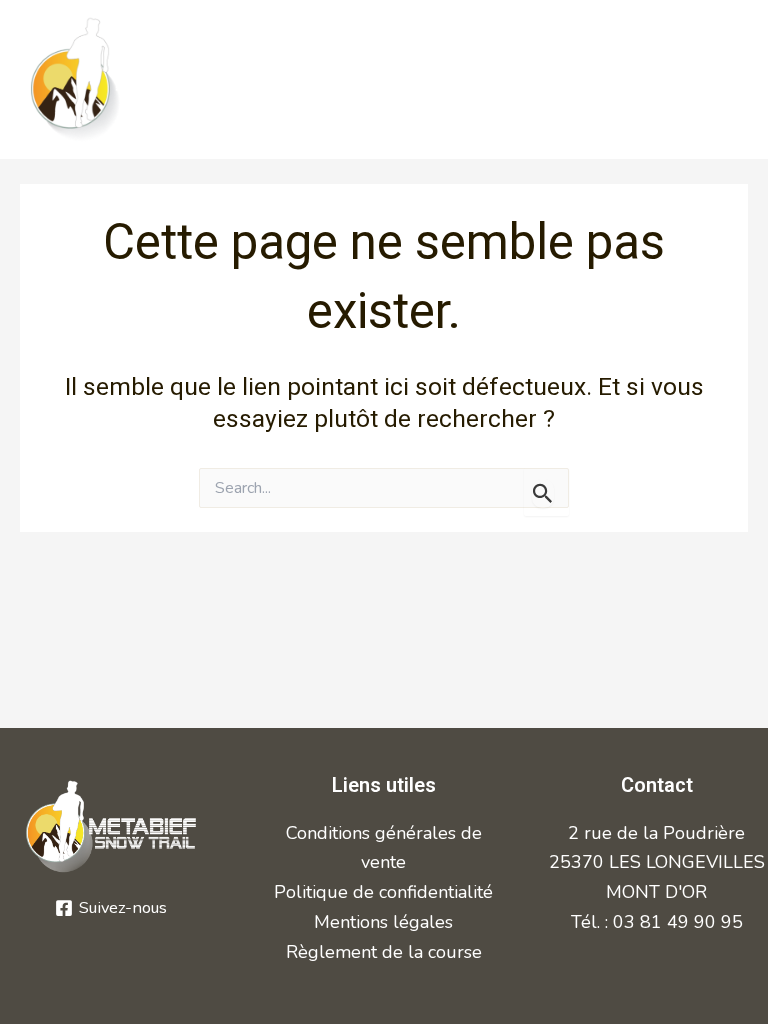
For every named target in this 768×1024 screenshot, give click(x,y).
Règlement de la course (384, 952)
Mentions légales (383, 922)
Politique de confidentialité (383, 892)
